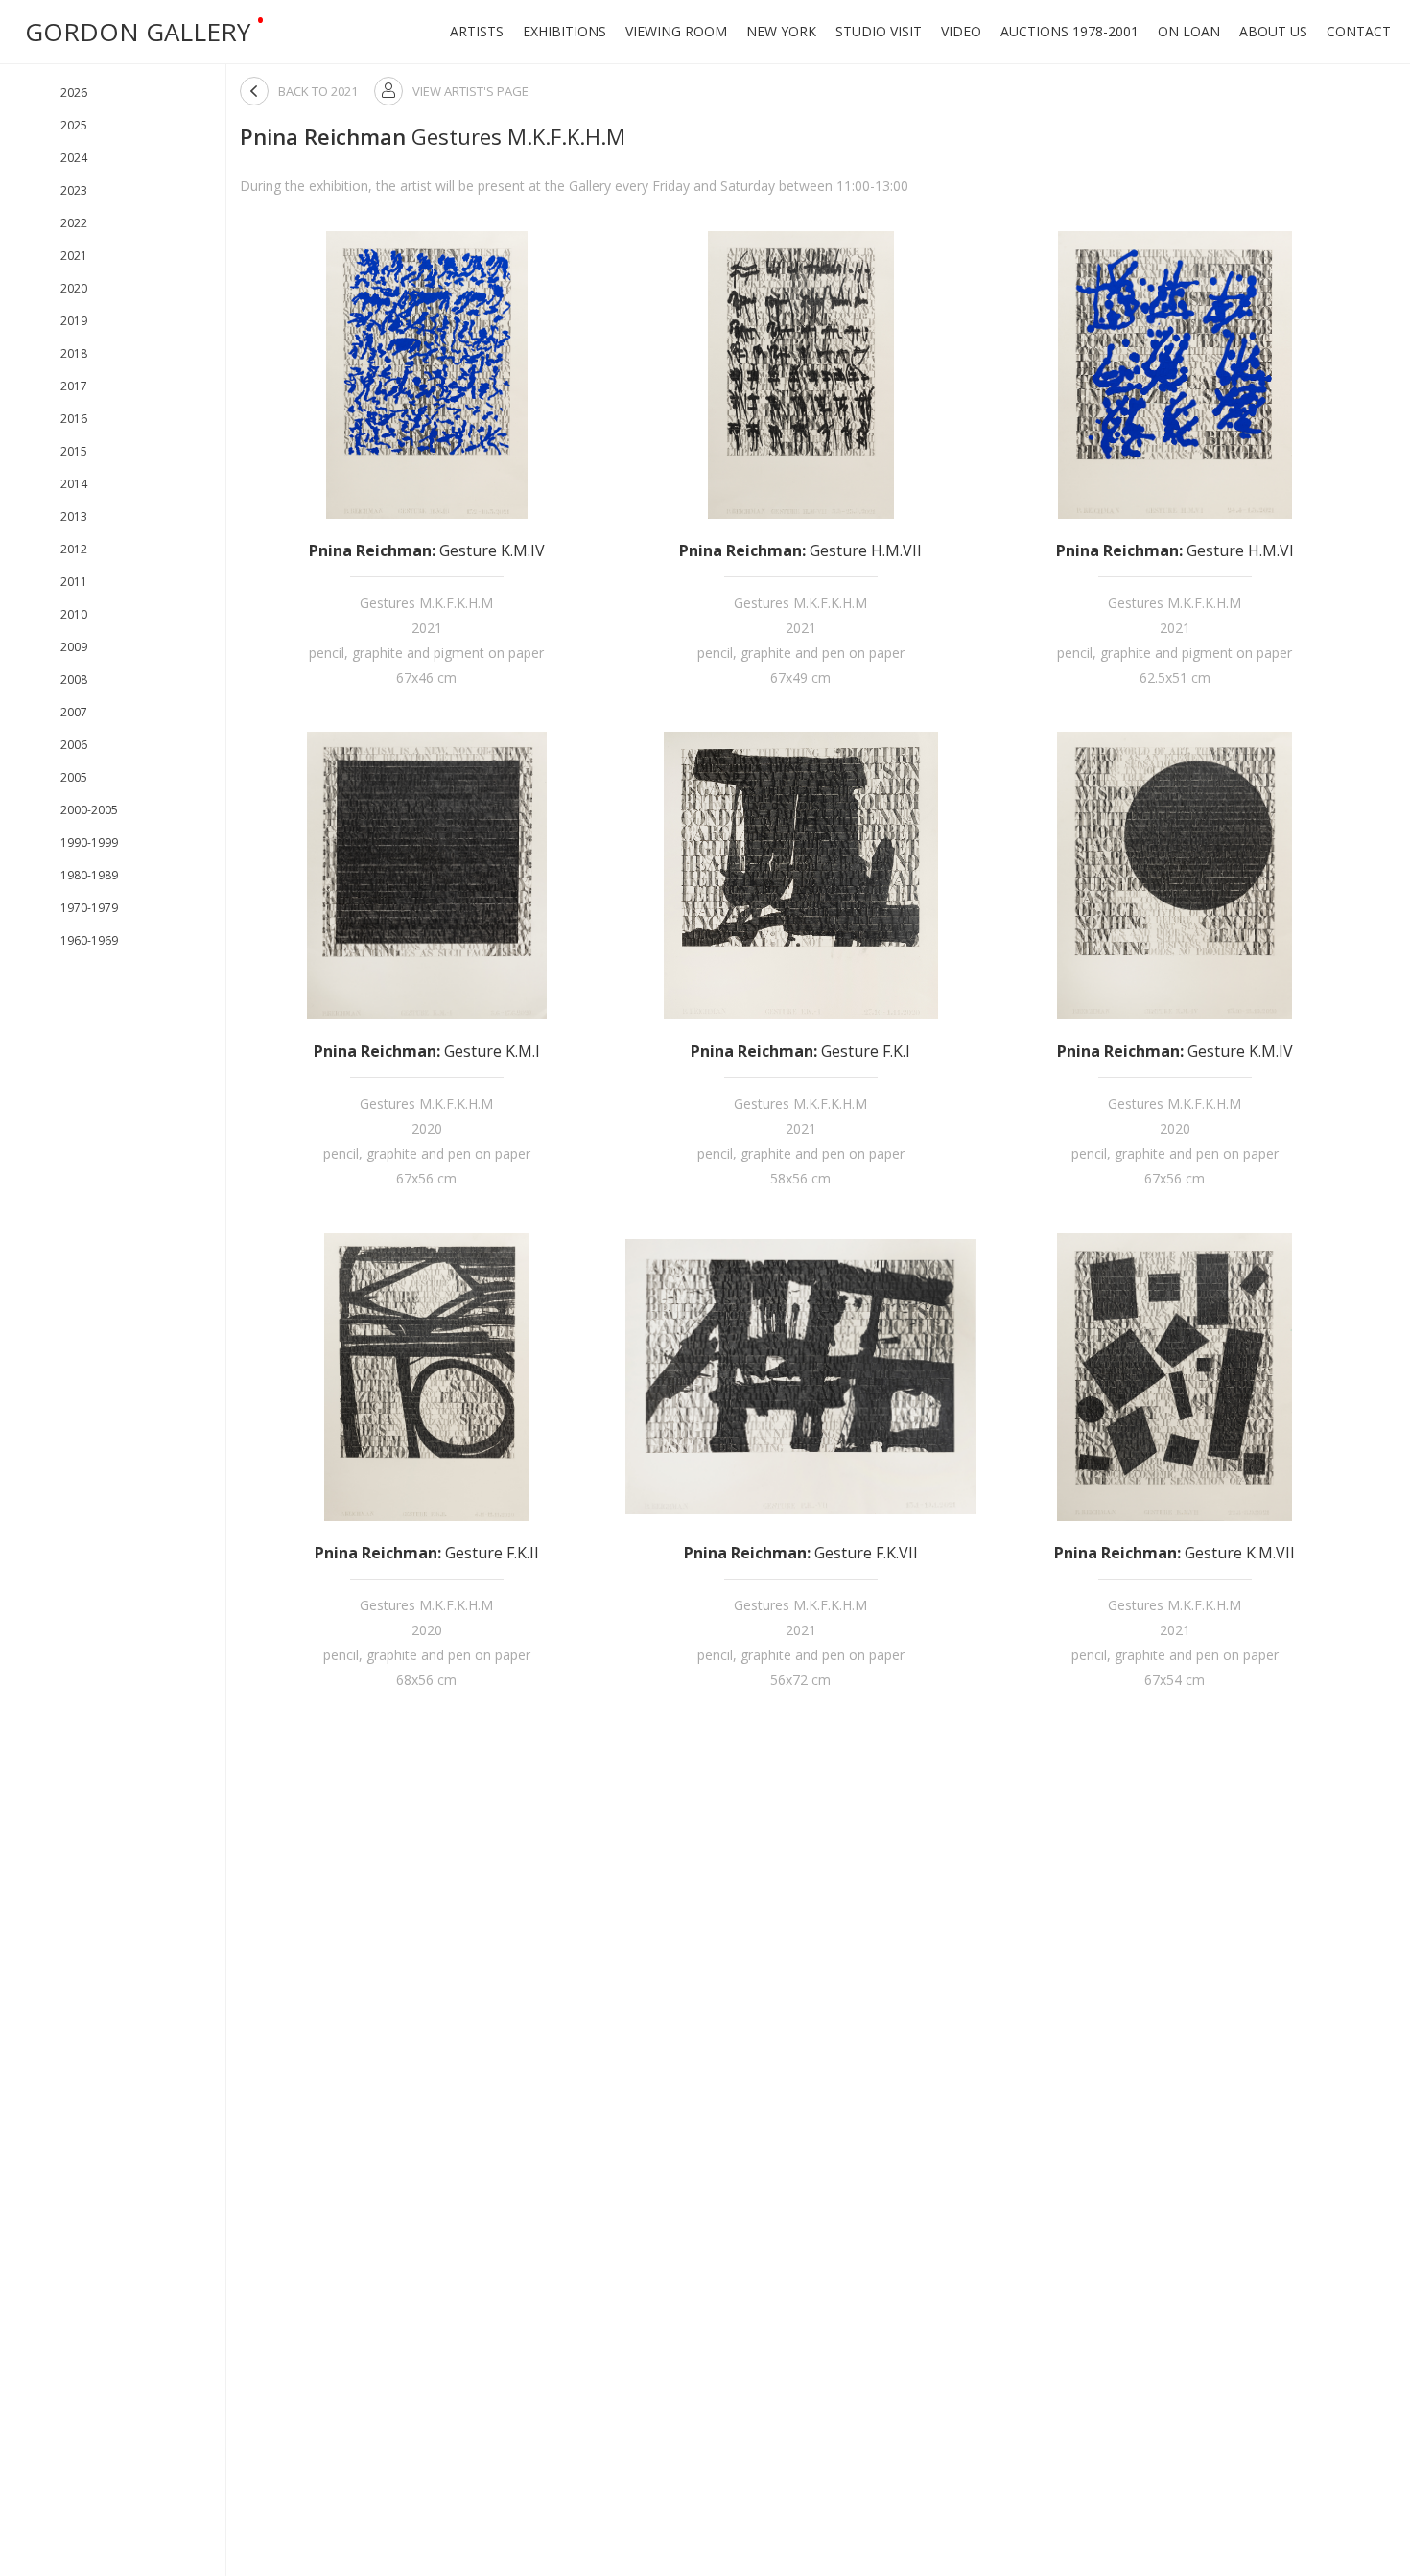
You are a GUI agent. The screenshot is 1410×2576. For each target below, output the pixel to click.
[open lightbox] (427, 375)
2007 (74, 712)
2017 (74, 386)
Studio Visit (879, 31)
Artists (477, 31)
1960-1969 (89, 940)
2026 (74, 93)
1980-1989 (89, 875)
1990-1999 (89, 843)
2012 (74, 549)
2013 (74, 516)
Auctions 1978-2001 (1069, 31)
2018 (74, 353)
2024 (74, 158)
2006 (74, 745)
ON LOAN (1189, 31)
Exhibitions (564, 31)
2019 (74, 321)
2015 (74, 451)
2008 (74, 679)
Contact (1359, 31)
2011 (74, 582)
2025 (74, 125)
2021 (74, 256)
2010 (74, 614)
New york (781, 31)
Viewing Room (676, 31)
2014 (74, 484)
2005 (74, 777)
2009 (74, 647)
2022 (74, 223)
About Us (1273, 31)
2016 (74, 419)
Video (961, 31)
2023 (74, 190)
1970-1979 (89, 908)
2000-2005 (89, 810)
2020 (74, 288)
